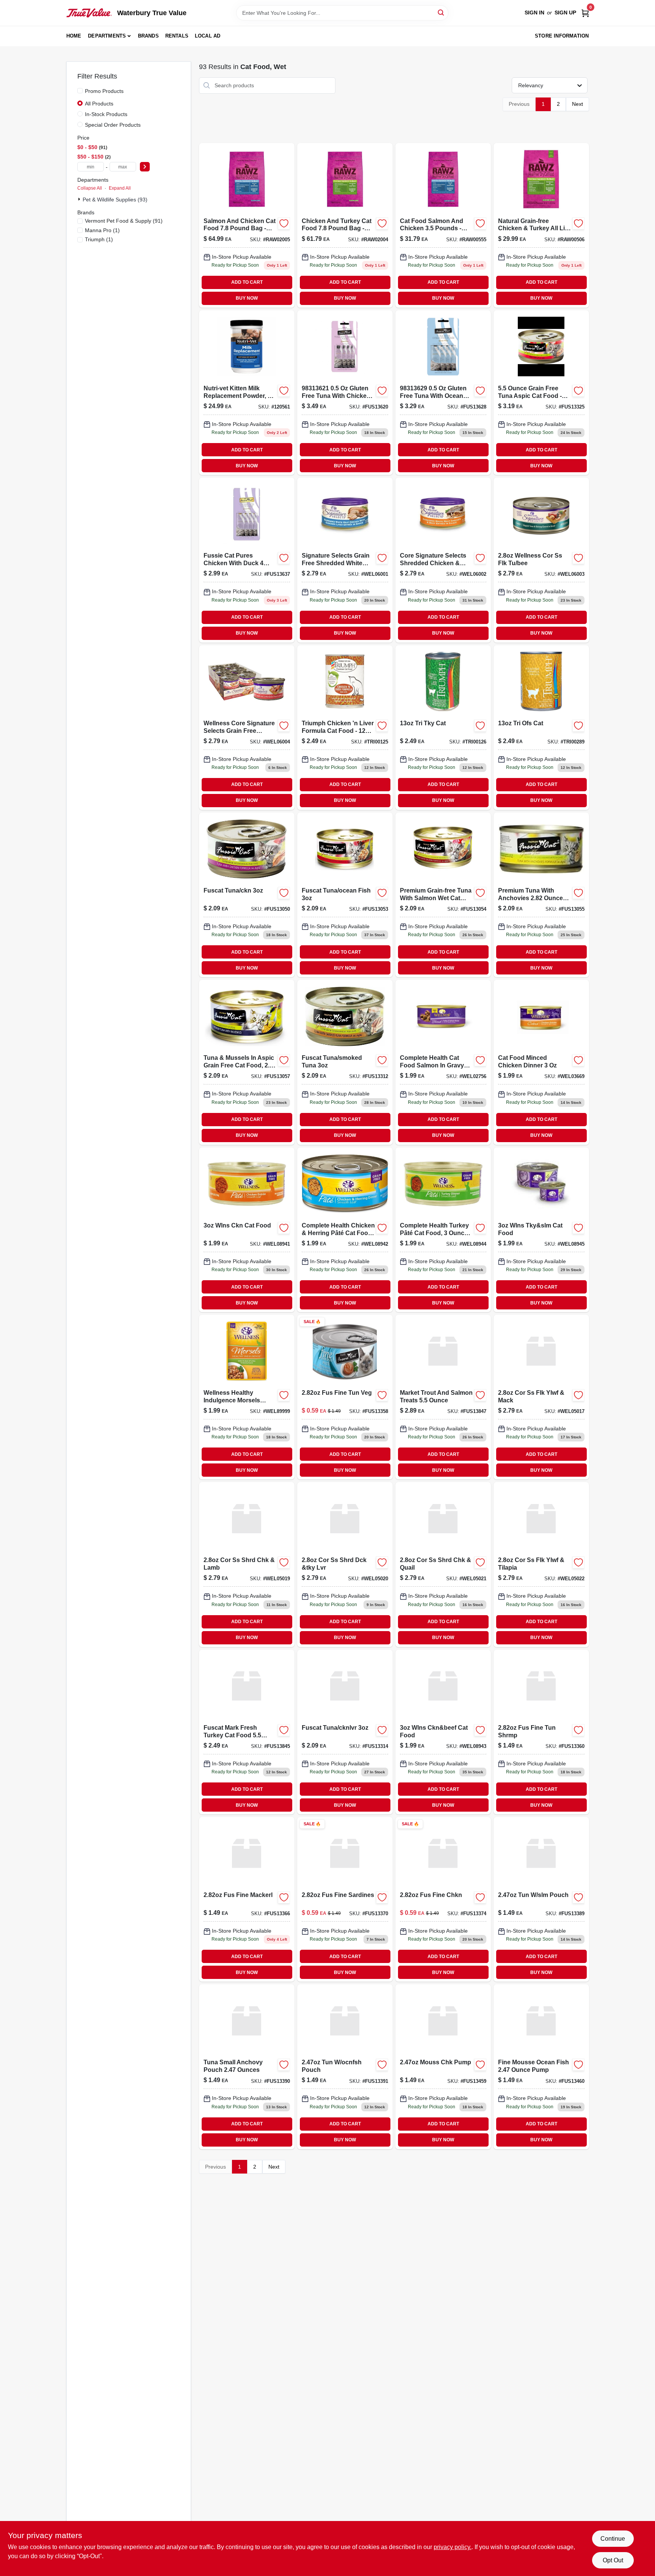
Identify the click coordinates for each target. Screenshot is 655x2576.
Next (577, 104)
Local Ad (208, 36)
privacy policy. (453, 2547)
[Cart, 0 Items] (585, 13)
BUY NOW (247, 298)
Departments (107, 36)
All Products (99, 104)
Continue (613, 2539)
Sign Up (565, 13)
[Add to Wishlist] (284, 223)
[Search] (441, 12)
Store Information (562, 36)
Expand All (120, 188)
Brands (148, 36)
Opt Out (613, 2560)
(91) (124, 221)
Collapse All (90, 188)
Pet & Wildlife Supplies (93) (115, 200)
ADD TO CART (247, 282)
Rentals (177, 36)
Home (74, 36)
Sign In (534, 13)
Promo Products (104, 91)
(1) (102, 230)
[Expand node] (80, 199)
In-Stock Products (106, 114)
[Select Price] (145, 167)
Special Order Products (113, 125)
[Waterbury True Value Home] (89, 13)
